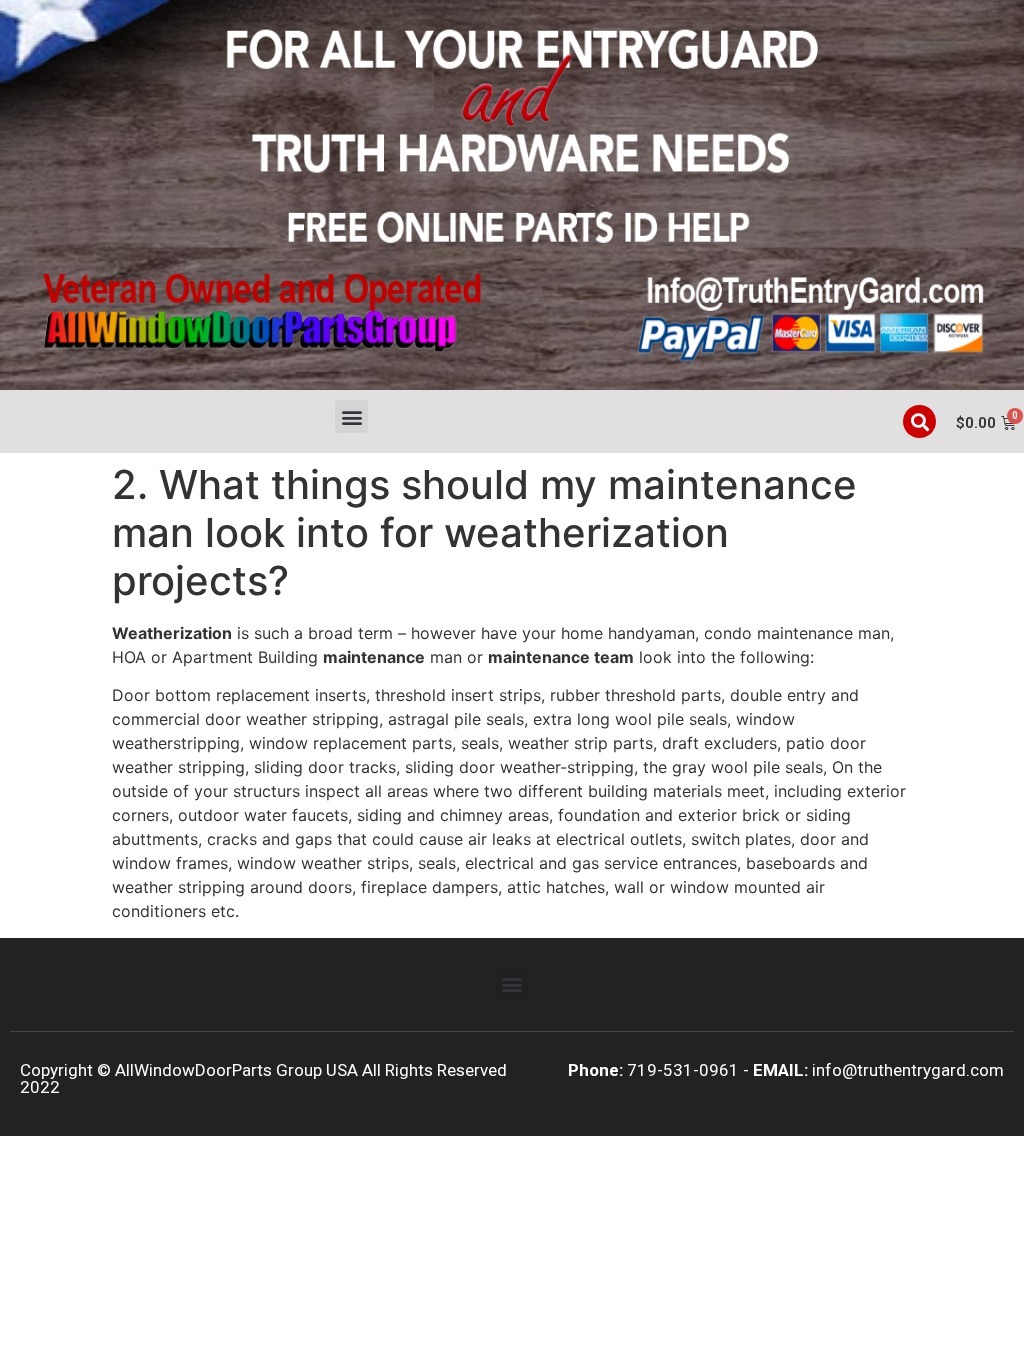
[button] (351, 416)
